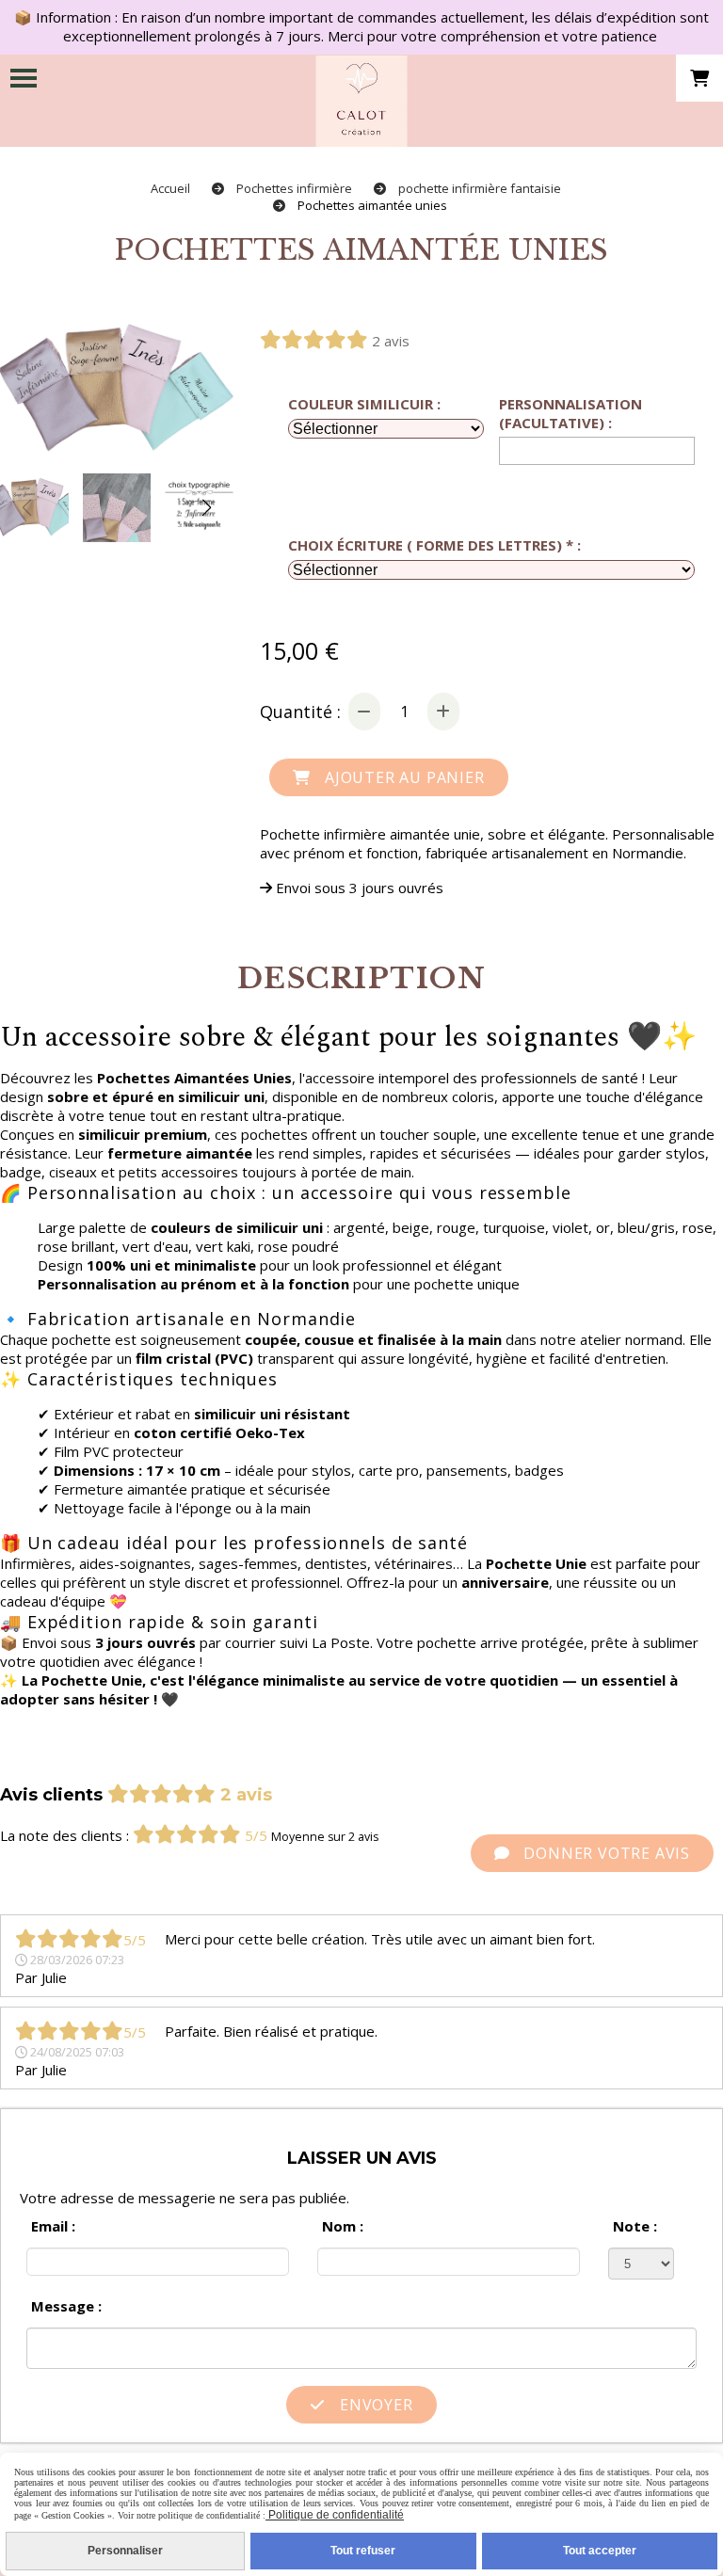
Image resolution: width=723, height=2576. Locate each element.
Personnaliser (125, 2551)
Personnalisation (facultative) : (570, 413)
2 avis (391, 341)
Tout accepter (600, 2551)
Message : (66, 2306)
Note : (635, 2226)
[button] (207, 507)
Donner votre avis (605, 1853)
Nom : (343, 2226)
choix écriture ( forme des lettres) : (434, 545)
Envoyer (374, 2405)
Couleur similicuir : (364, 404)
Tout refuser (363, 2551)
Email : (53, 2226)
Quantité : (300, 712)
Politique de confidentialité (335, 2515)
